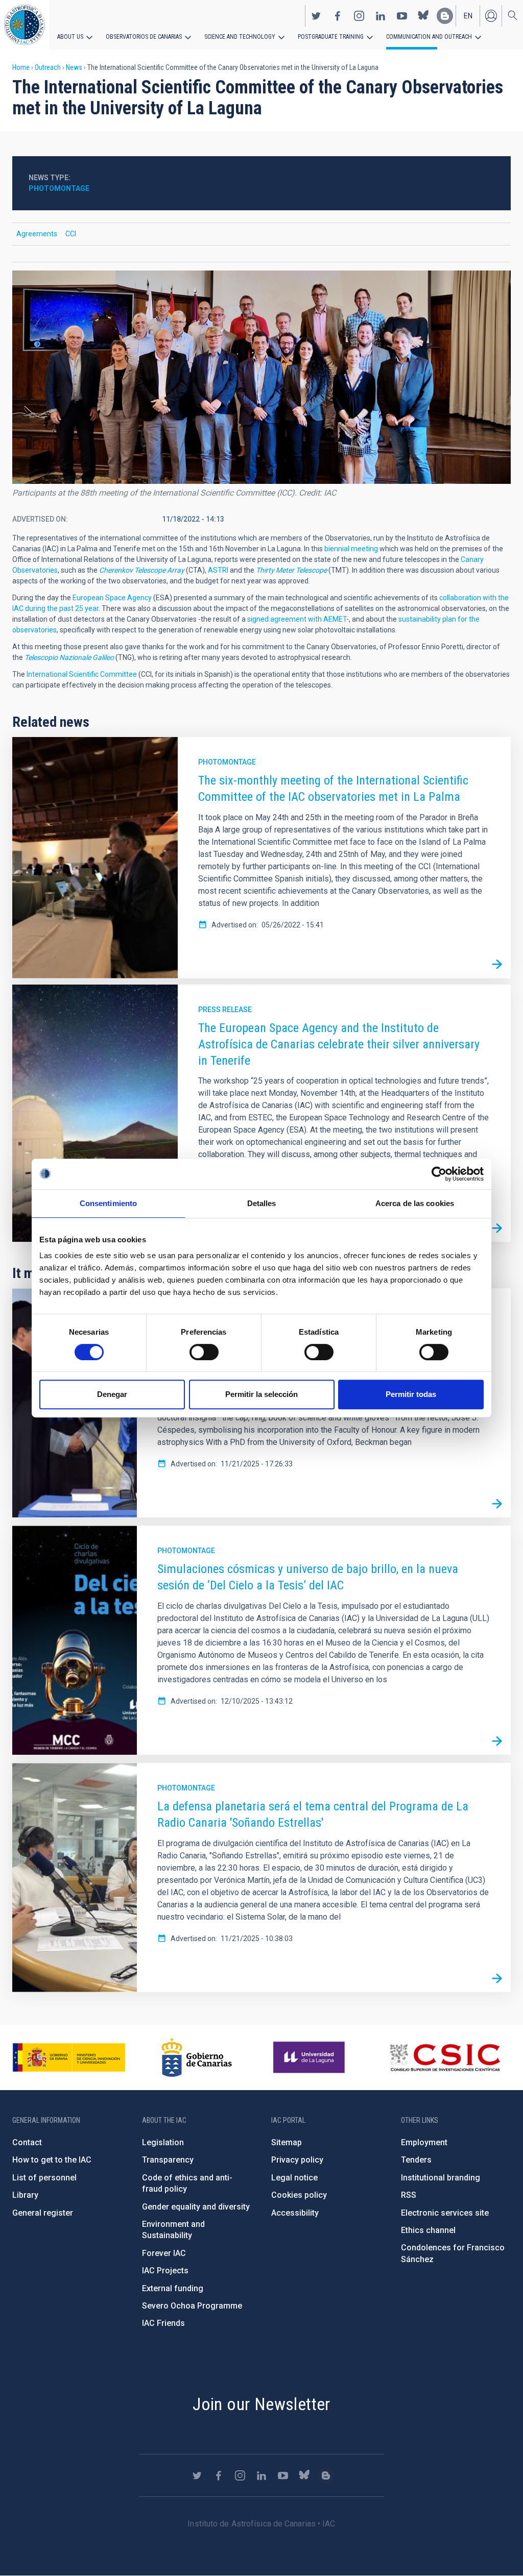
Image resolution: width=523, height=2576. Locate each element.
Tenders (416, 2160)
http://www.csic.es (445, 2057)
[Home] (25, 25)
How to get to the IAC (52, 2160)
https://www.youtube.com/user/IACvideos (402, 16)
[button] (261, 377)
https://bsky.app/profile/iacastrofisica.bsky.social (423, 16)
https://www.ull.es (310, 2057)
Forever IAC (164, 2253)
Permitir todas (411, 1394)
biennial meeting (351, 549)
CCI (71, 234)
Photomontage (227, 762)
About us (70, 37)
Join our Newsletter (261, 2404)
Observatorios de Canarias (144, 37)
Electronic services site (445, 2213)
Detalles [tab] (262, 1203)
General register (43, 2213)
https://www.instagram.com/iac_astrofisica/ (359, 16)
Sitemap (287, 2142)
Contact (27, 2142)
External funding (173, 2288)
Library (25, 2195)
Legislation (163, 2142)
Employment (424, 2142)
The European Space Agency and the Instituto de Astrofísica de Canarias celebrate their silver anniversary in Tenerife (339, 1044)
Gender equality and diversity (196, 2207)
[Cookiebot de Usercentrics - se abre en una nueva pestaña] (439, 1174)
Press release (225, 1010)
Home (21, 67)
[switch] (204, 1352)
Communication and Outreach (429, 37)
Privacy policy (297, 2160)
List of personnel (44, 2178)
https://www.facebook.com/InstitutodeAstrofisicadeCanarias (338, 16)
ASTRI (218, 570)
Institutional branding (441, 2178)
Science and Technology (240, 37)
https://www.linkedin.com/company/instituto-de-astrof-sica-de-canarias (381, 16)
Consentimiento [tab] (108, 1203)
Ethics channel (428, 2230)
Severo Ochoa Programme (192, 2306)
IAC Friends (163, 2323)
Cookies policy (299, 2195)
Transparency (168, 2160)
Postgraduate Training (331, 37)
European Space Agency (112, 598)
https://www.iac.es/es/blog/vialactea (445, 16)
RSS (409, 2195)
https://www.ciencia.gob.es (69, 2057)
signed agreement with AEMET (297, 619)
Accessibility (295, 2213)
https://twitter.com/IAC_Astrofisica (316, 16)
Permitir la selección (261, 1394)
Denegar (112, 1394)
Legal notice (294, 2178)
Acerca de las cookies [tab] (415, 1203)
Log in (491, 16)
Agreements (37, 234)
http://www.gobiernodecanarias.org (197, 2057)
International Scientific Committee (82, 674)
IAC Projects (165, 2271)
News (74, 67)
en (468, 16)
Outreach (48, 67)
